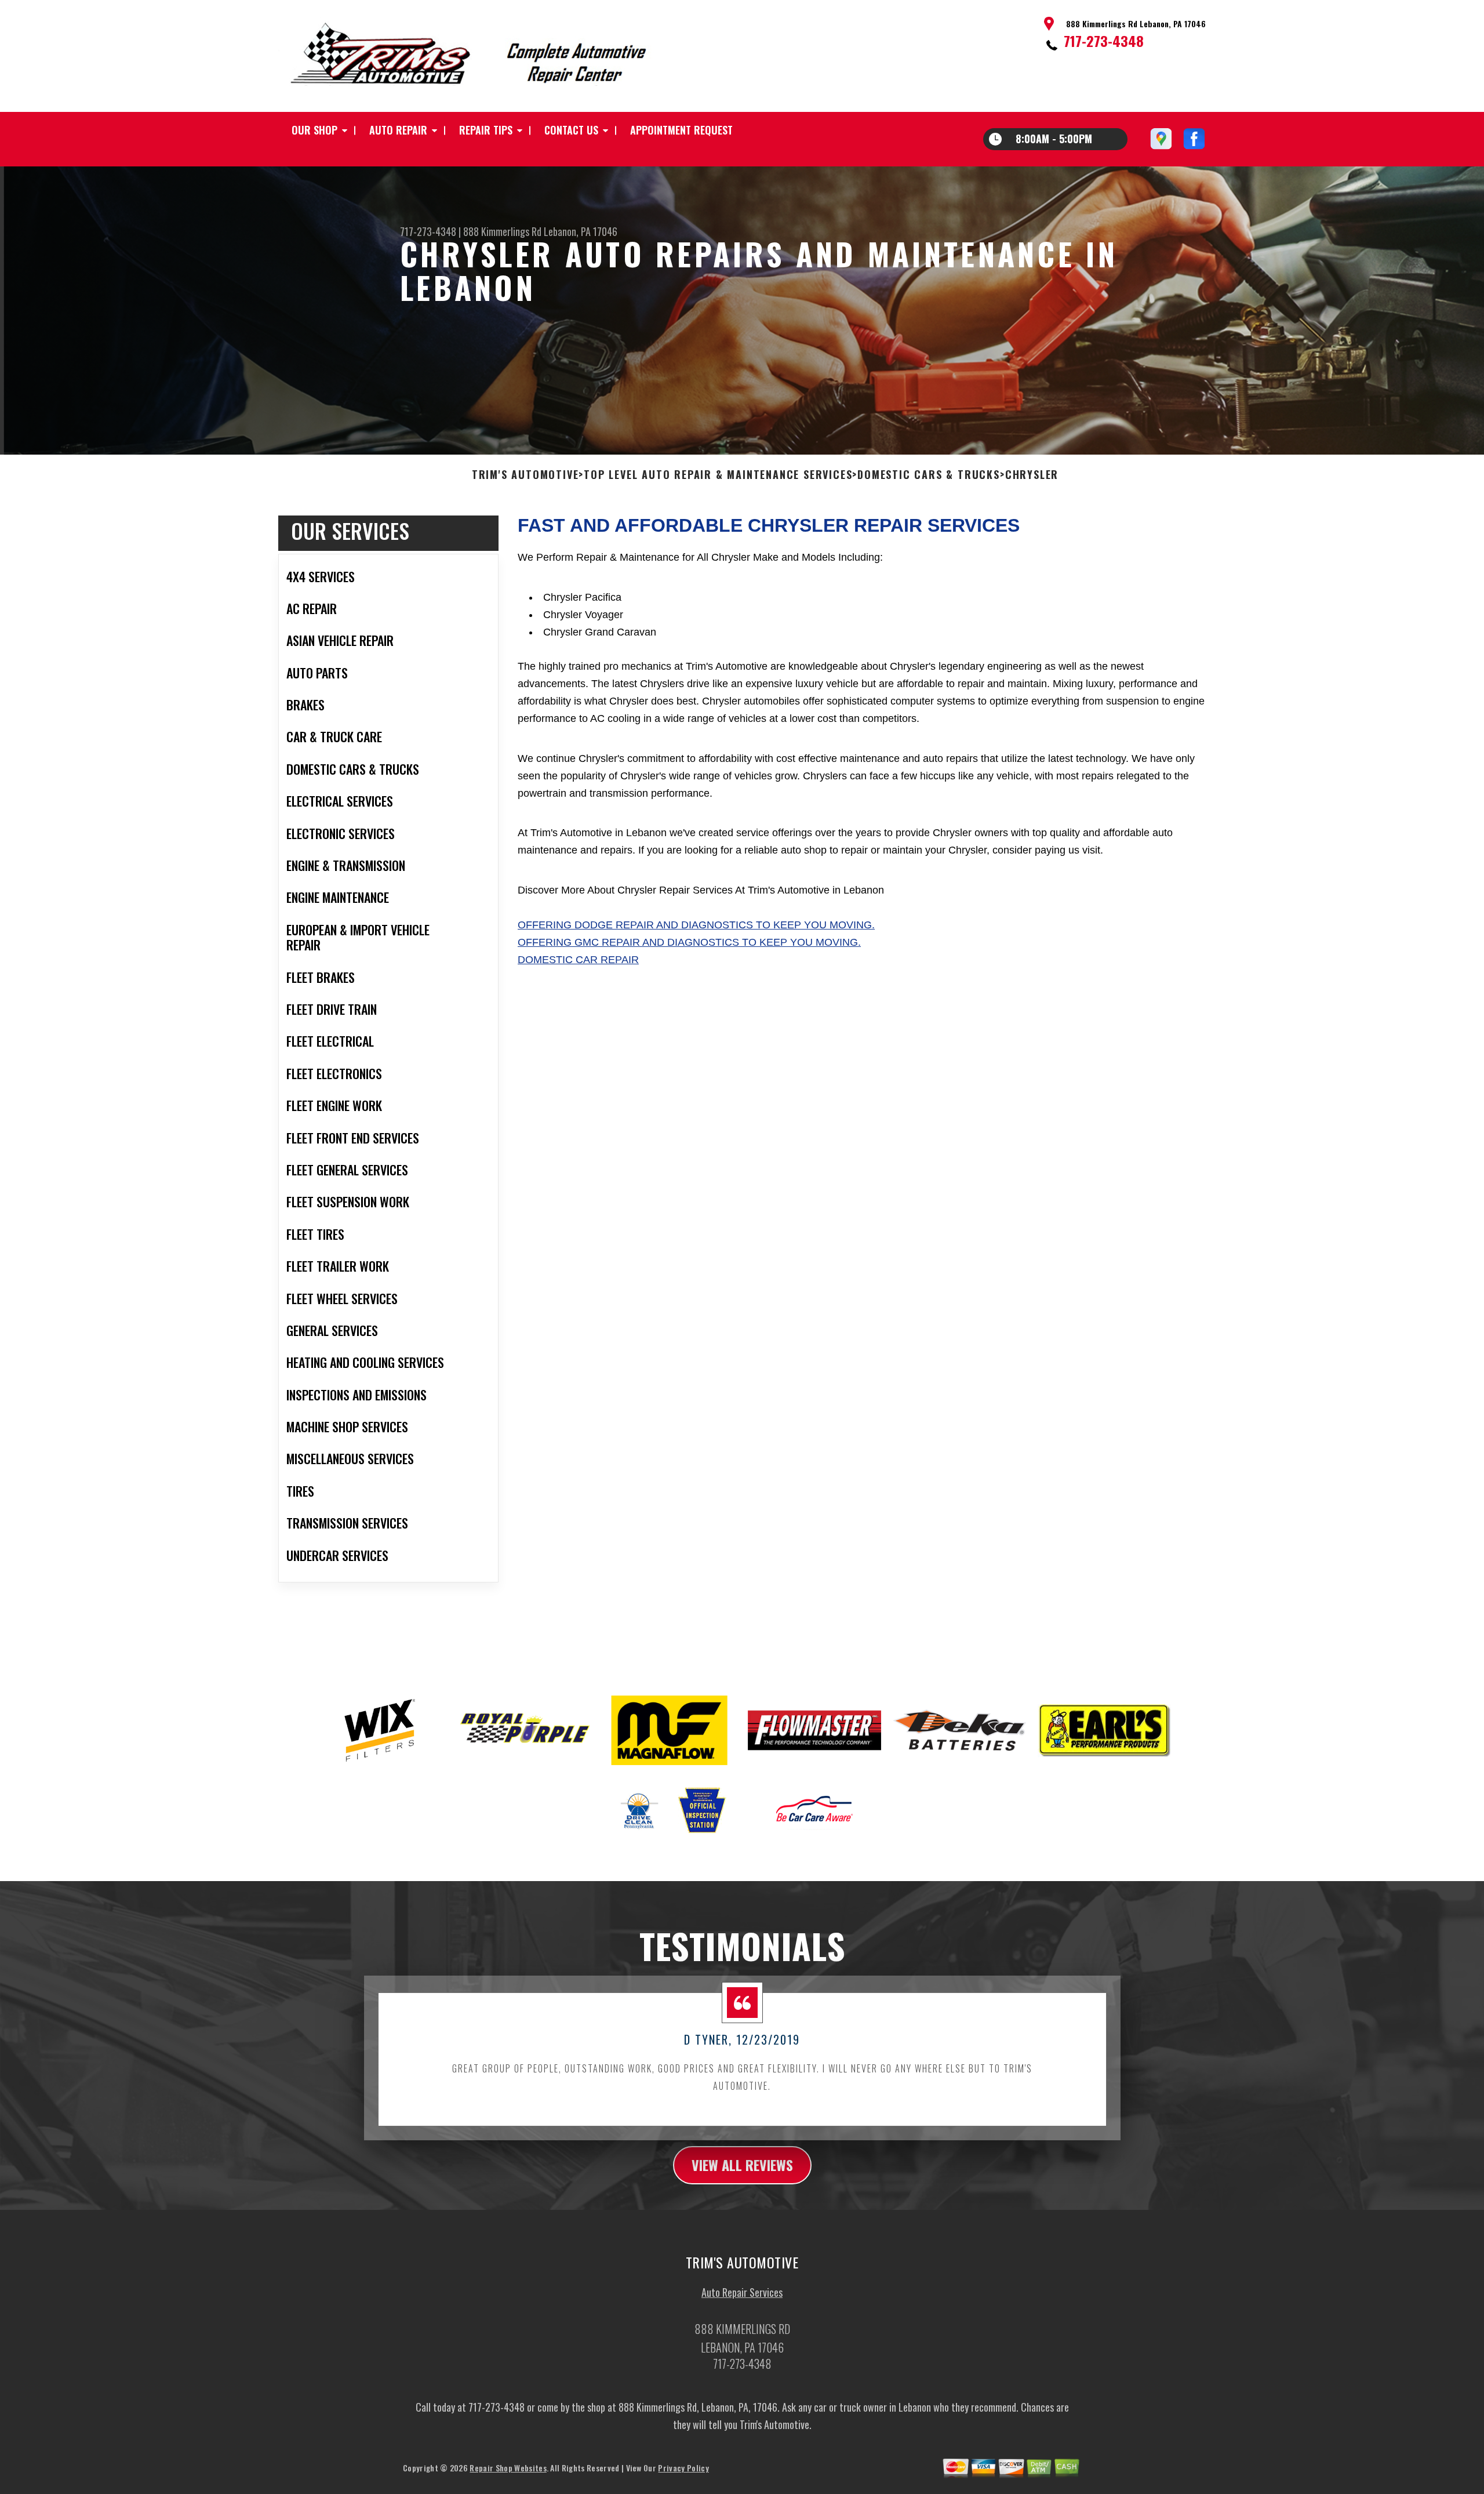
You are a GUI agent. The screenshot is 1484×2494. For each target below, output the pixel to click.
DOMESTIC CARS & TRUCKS (929, 475)
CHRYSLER (1032, 475)
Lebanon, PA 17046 (581, 231)
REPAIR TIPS (486, 130)
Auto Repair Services (742, 2292)
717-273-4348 (1104, 41)
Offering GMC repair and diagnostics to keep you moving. (689, 942)
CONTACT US (571, 130)
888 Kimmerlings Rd (502, 231)
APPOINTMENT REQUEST (681, 130)
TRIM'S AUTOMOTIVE (525, 475)
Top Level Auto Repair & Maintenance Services (718, 475)
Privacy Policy (683, 2468)
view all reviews (742, 2165)
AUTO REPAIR (398, 130)
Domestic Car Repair (578, 960)
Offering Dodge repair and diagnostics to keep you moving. (696, 925)
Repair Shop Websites (508, 2468)
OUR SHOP (314, 130)
